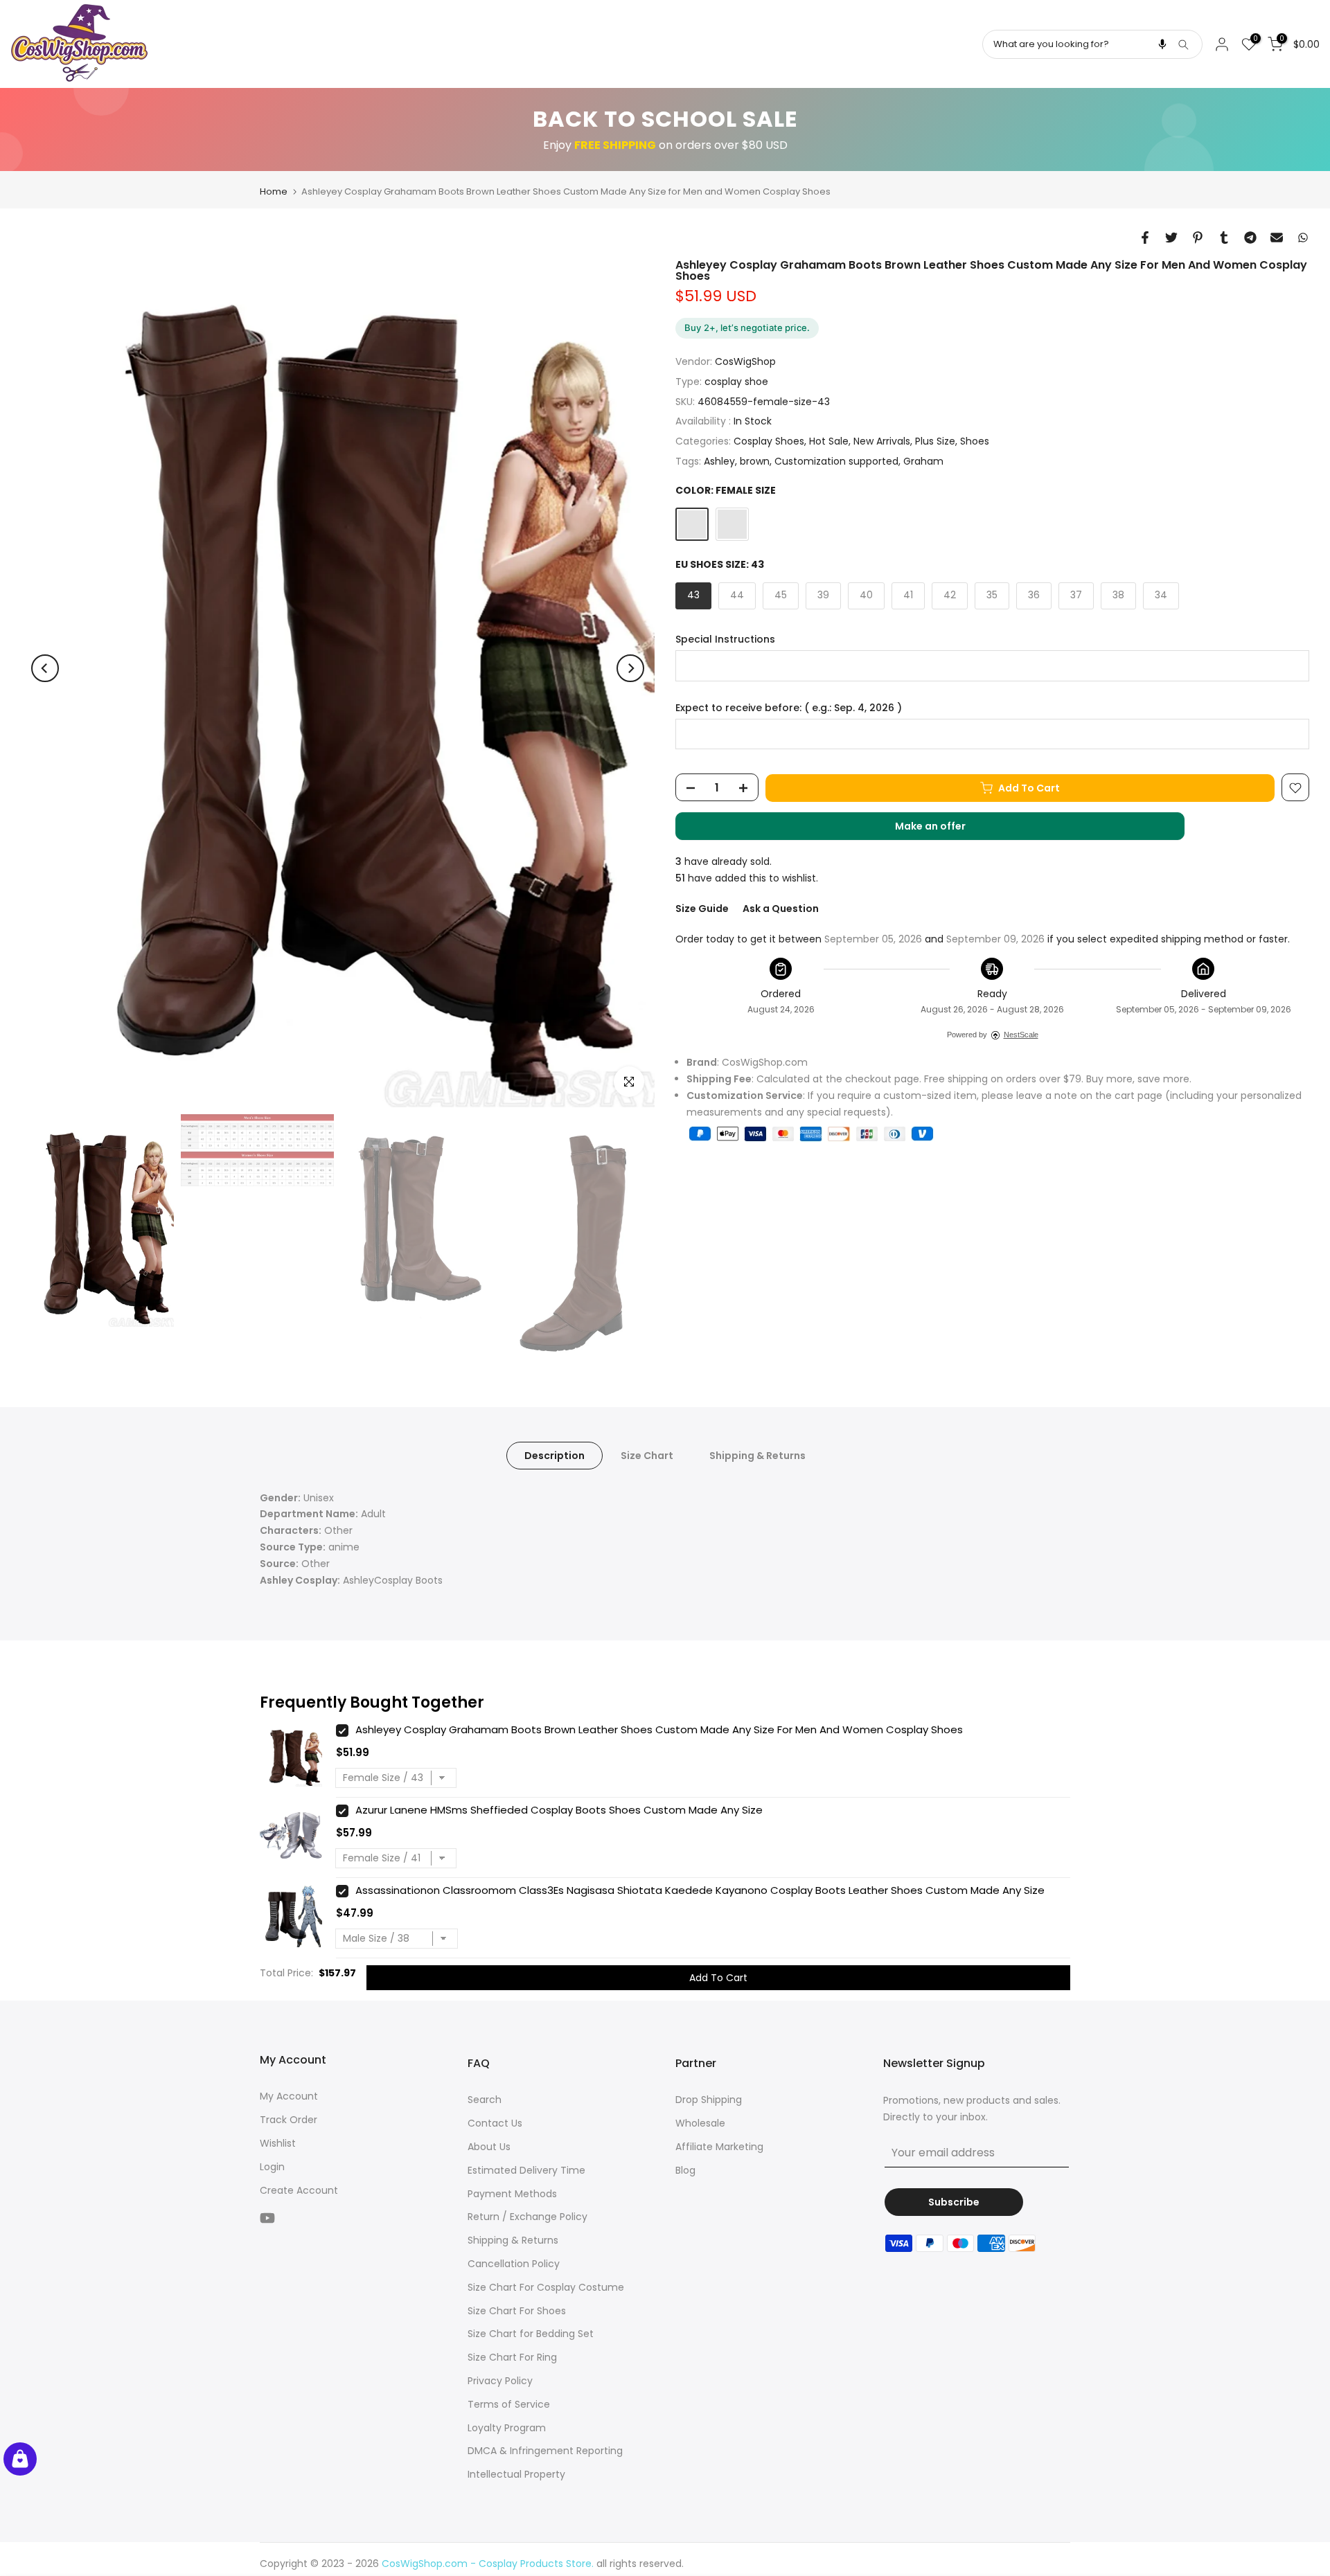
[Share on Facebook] (1145, 238)
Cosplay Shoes (769, 442)
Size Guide (702, 909)
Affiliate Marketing (719, 2147)
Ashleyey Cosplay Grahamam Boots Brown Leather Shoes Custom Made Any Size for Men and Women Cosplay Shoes (659, 1729)
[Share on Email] (1277, 238)
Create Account (299, 2190)
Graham (923, 461)
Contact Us (495, 2123)
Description (555, 1455)
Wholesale (700, 2123)
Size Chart (647, 1455)
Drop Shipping (709, 2100)
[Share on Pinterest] (1198, 238)
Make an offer (944, 830)
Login (272, 2167)
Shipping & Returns (757, 1455)
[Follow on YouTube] (267, 2218)
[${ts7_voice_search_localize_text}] (1162, 44)
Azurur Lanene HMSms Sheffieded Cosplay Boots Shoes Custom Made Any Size (559, 1810)
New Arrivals (882, 442)
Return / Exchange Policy (527, 2217)
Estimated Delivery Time (526, 2170)
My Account (289, 2096)
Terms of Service (509, 2404)
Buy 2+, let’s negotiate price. (747, 328)
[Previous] (45, 668)
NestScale (1021, 1035)
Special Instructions (725, 639)
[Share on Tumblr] (1224, 238)
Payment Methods (512, 2194)
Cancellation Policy (514, 2264)
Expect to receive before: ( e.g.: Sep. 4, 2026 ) (789, 708)
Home (274, 191)
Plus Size (935, 442)
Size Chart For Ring (512, 2357)
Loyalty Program (507, 2428)
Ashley (719, 461)
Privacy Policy (500, 2381)
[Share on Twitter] (1171, 238)
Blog (685, 2170)
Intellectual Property (516, 2474)
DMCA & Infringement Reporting (545, 2451)
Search (485, 2100)
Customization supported (836, 461)
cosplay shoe (736, 382)
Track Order (289, 2120)
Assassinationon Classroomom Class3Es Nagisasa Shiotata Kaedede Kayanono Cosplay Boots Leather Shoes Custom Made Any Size (700, 1890)
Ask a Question (781, 909)
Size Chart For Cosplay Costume (546, 2287)
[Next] (630, 668)
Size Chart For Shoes (517, 2311)
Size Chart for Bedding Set (531, 2334)
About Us (489, 2147)
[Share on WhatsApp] (1303, 238)
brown (755, 461)
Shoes (975, 442)
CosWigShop (745, 362)
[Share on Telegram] (1250, 238)
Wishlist (278, 2143)
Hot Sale (829, 442)
